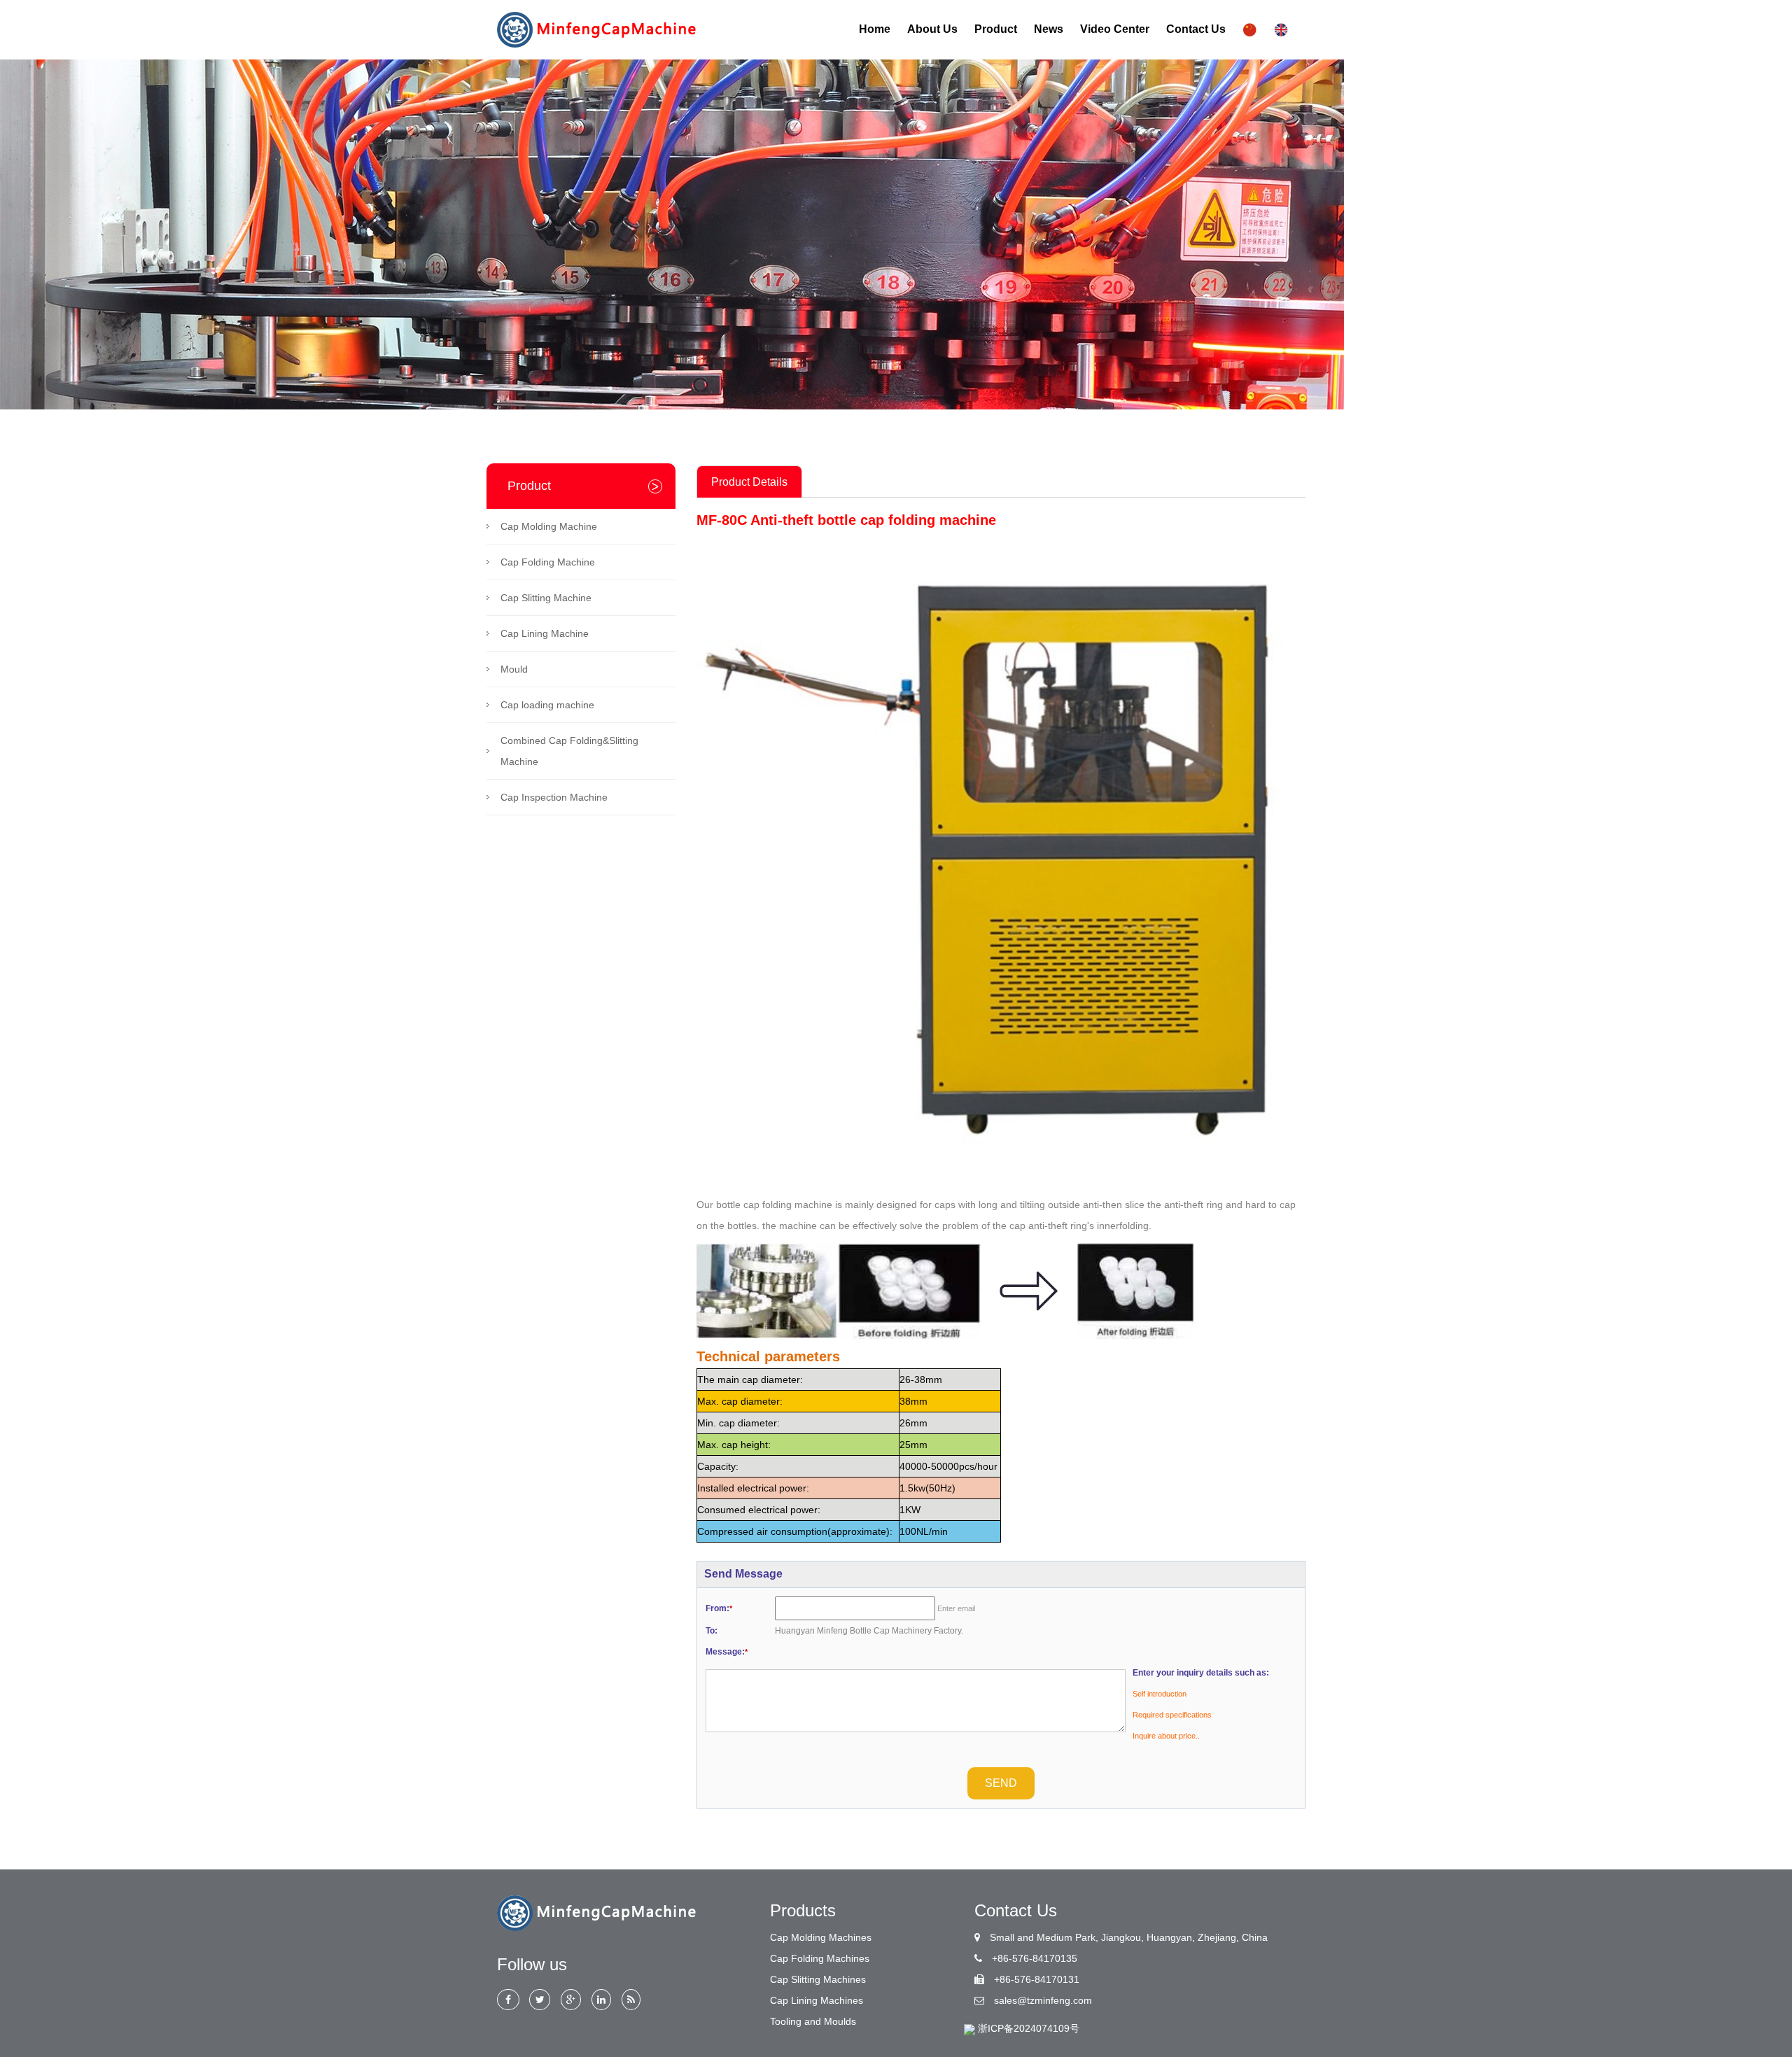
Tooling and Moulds (813, 2021)
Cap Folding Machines (820, 1958)
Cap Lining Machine (545, 633)
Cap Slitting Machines (818, 1979)
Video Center (1115, 29)
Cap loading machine (547, 705)
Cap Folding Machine (548, 562)
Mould (514, 669)
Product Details (749, 482)
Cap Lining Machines (817, 2000)
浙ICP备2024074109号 (1029, 2028)
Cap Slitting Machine (546, 598)
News (1049, 29)
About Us (932, 29)
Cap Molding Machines (821, 1937)
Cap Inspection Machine (554, 797)
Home (875, 29)
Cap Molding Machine (549, 526)
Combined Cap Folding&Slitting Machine (569, 751)
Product (996, 29)
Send (1001, 1783)
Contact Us (1196, 29)
